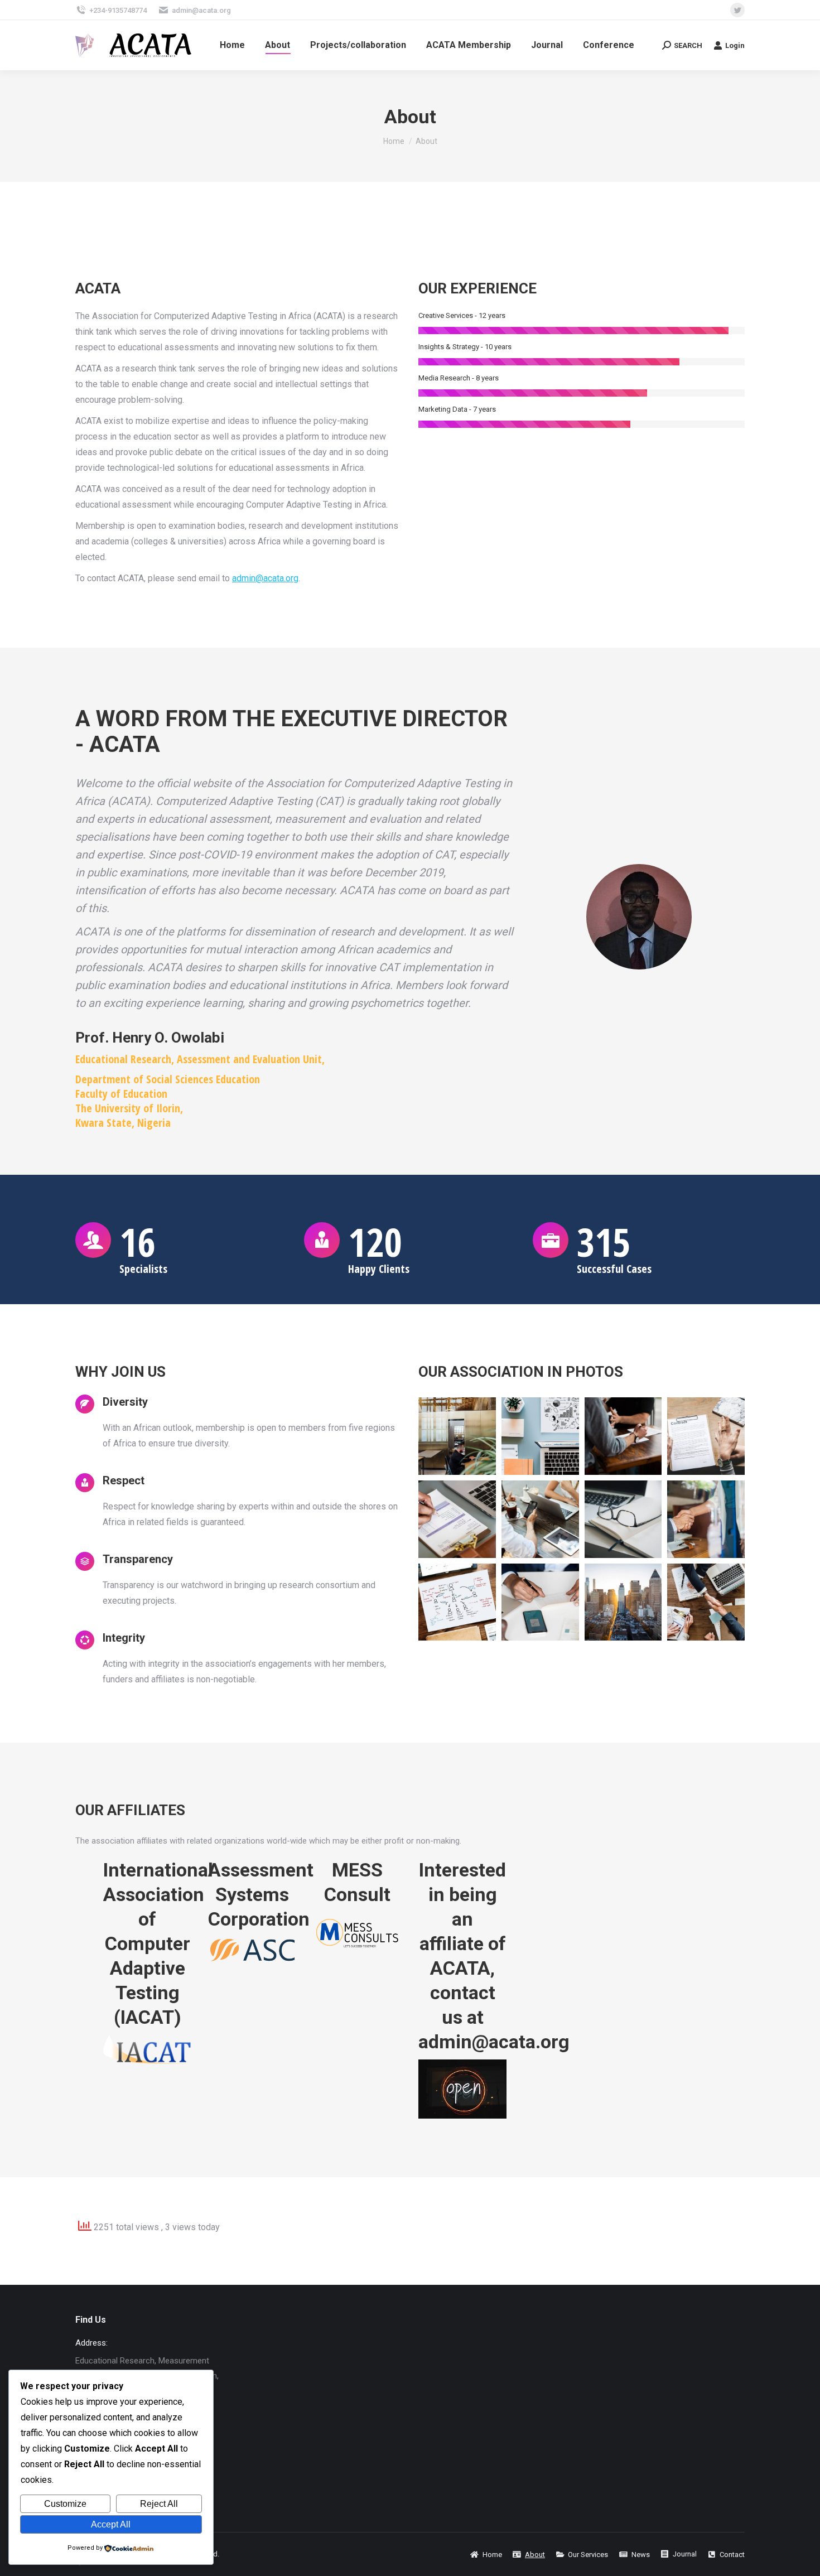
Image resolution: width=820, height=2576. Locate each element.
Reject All (159, 2504)
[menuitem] (232, 45)
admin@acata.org (201, 10)
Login (735, 45)
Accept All (111, 2524)
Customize (65, 2504)
